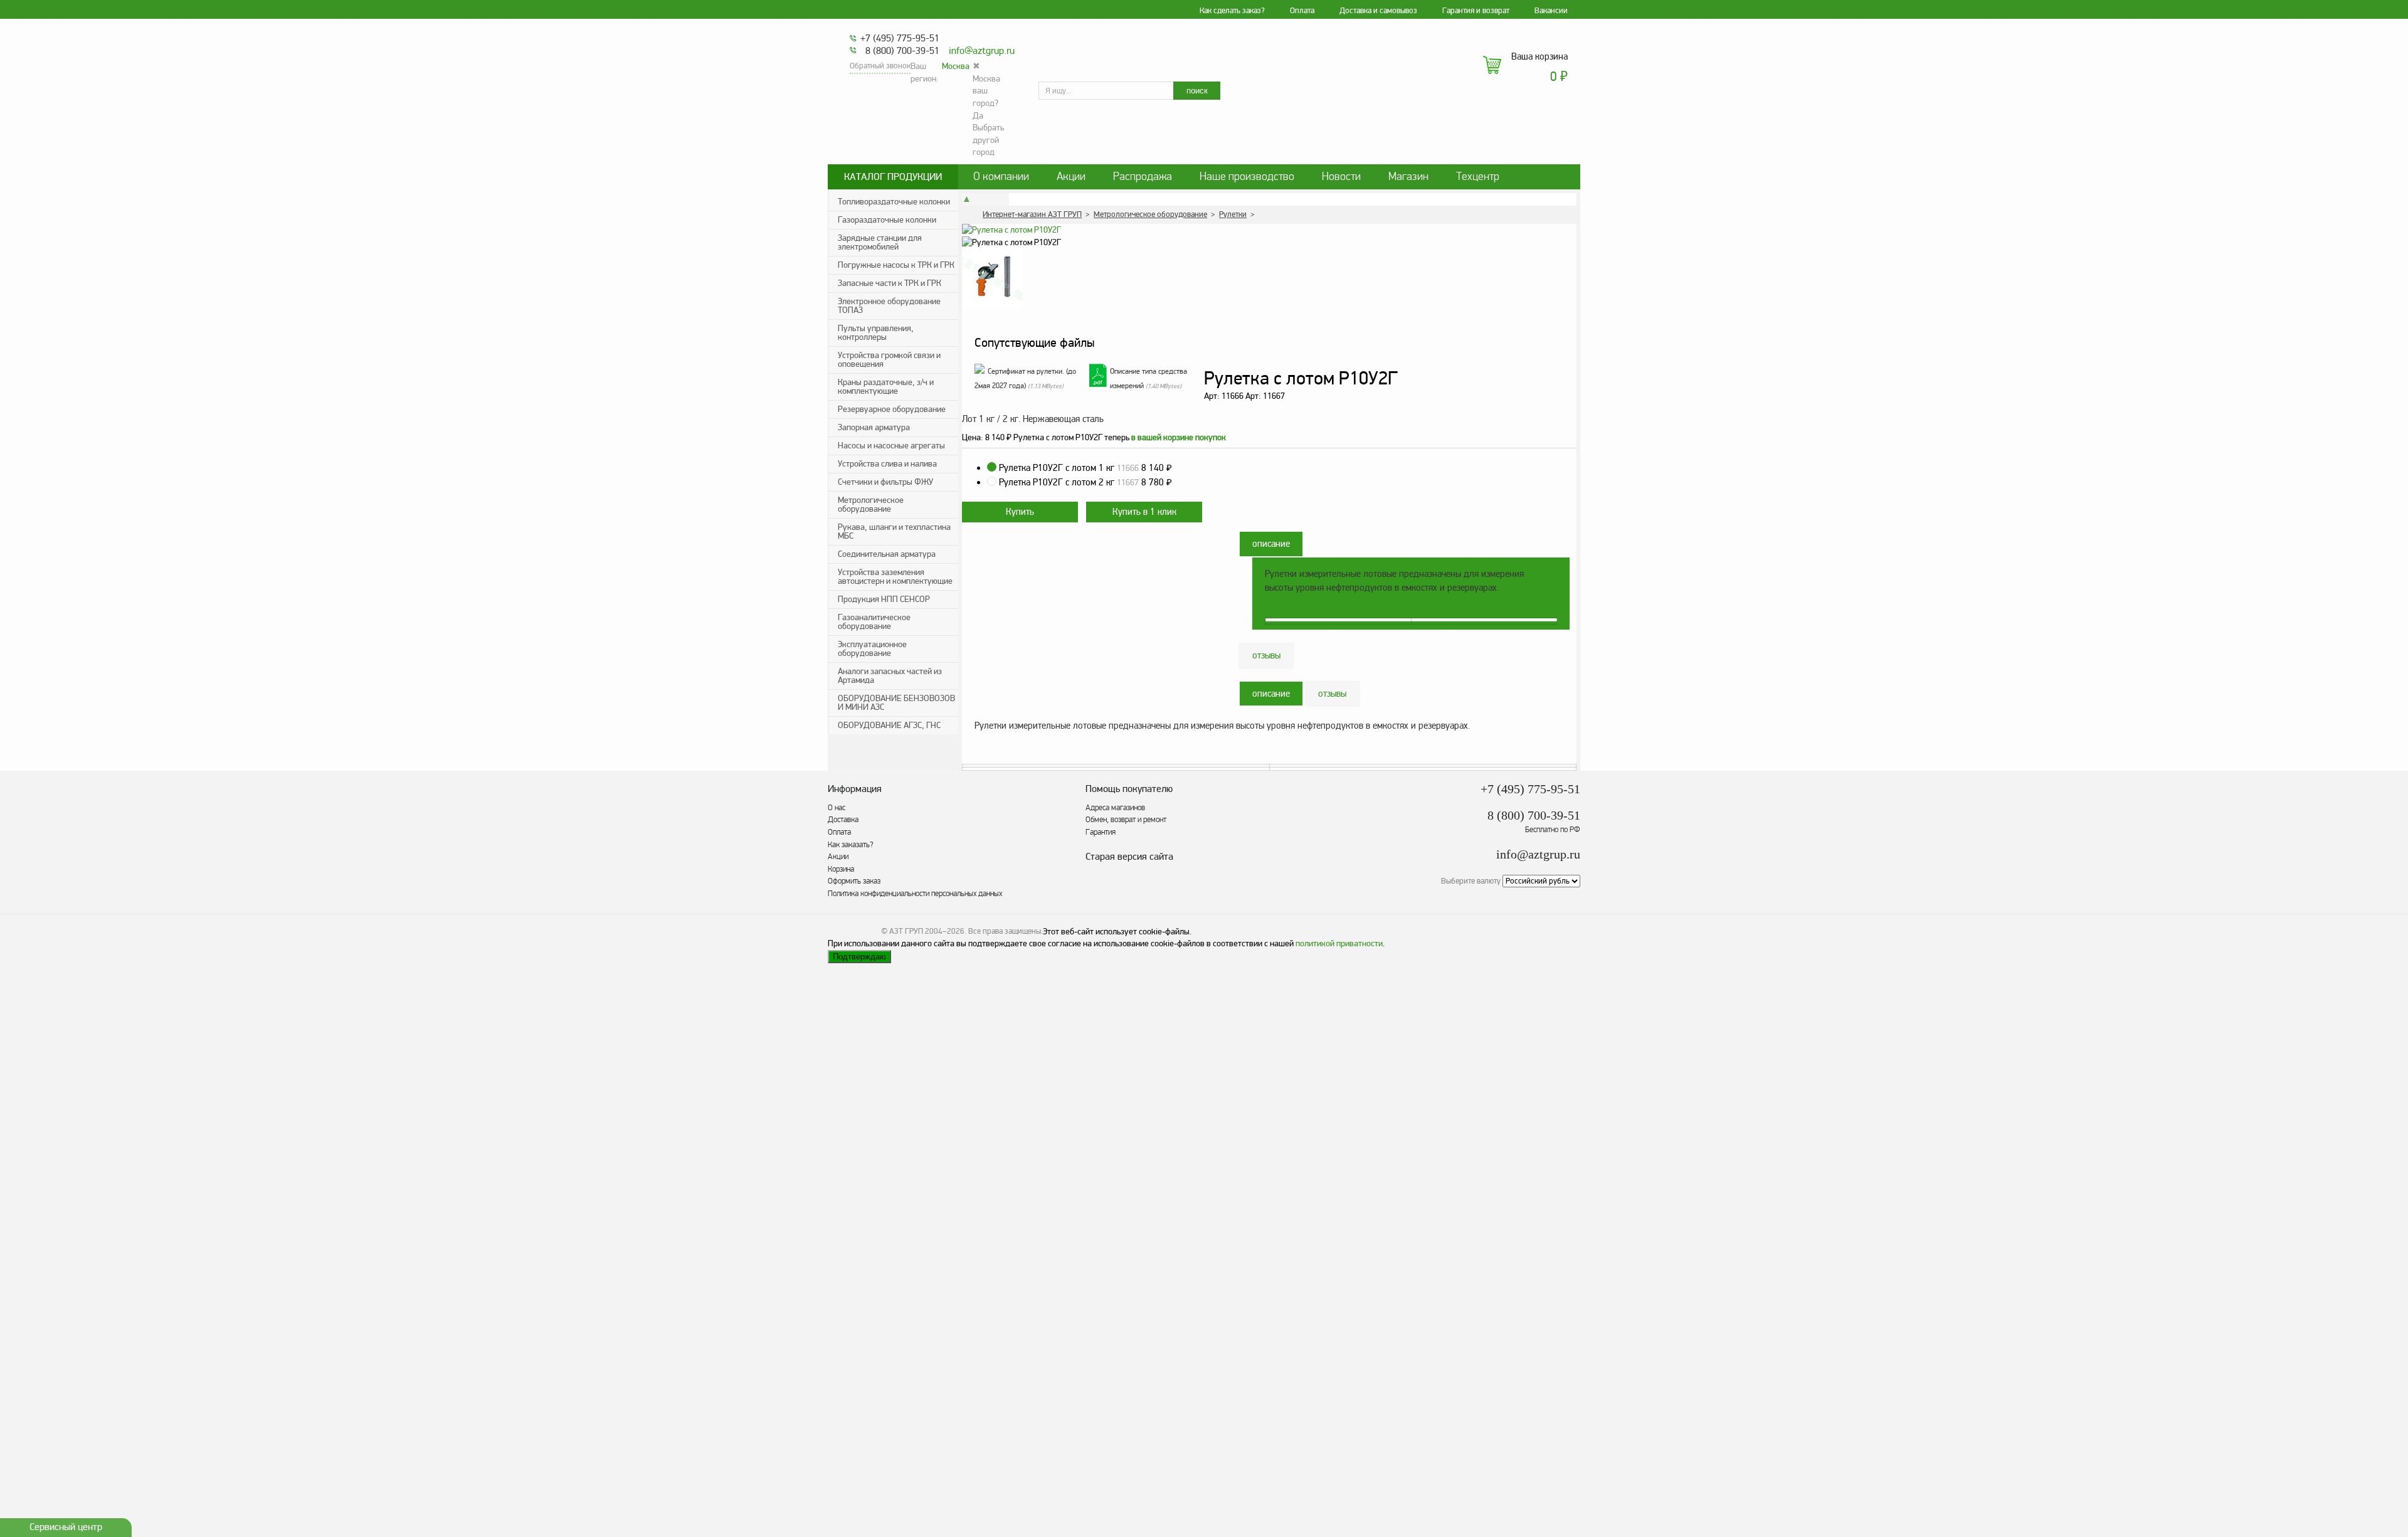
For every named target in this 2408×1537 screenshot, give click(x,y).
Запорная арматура (874, 427)
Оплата (1302, 11)
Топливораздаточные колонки (894, 202)
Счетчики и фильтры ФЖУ (885, 482)
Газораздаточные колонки (887, 220)
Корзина (841, 869)
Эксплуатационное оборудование (872, 649)
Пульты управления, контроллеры (876, 333)
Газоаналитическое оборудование (874, 622)
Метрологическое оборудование (871, 504)
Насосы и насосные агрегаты (891, 446)
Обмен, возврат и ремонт (1126, 820)
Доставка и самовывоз (1378, 11)
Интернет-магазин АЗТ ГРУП (1032, 214)
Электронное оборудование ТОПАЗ (889, 306)
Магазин (1408, 177)
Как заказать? (851, 845)
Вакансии (1551, 11)
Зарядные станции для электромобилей (880, 242)
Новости (1341, 177)
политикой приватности (1339, 943)
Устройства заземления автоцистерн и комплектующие (895, 577)
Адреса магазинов (1115, 808)
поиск (1197, 91)
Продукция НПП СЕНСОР (884, 599)
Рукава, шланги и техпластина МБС (894, 531)
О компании (1001, 177)
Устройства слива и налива (887, 464)
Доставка (843, 820)
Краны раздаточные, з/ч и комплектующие (886, 387)
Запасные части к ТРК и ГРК (890, 283)
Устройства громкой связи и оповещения (889, 360)
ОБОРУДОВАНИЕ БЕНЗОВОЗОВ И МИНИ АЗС (896, 703)
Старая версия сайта (1129, 857)
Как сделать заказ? (1232, 11)
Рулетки (1233, 214)
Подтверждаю (859, 957)
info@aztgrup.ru (982, 51)
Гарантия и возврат (1476, 11)
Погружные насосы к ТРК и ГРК (896, 265)
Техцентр (1478, 177)
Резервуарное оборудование (892, 409)
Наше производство (1247, 177)
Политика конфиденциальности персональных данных (915, 894)
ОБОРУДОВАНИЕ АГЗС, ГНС (889, 725)
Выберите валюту (1471, 881)
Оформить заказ (854, 881)
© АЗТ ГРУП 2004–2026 (923, 931)
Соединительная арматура (887, 554)
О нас (837, 808)
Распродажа (1143, 177)
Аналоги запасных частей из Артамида (890, 676)
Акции (1071, 177)
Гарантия (1101, 832)
